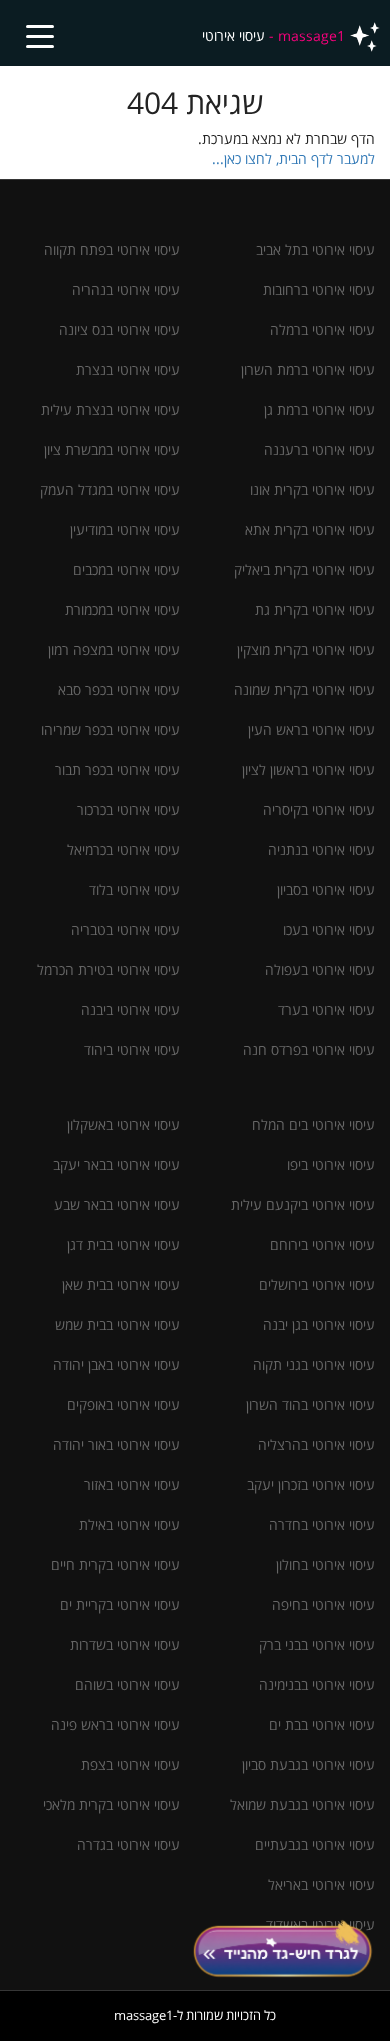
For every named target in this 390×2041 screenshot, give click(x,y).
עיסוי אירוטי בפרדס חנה (309, 1049)
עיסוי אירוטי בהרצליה (316, 1444)
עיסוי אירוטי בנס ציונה (119, 329)
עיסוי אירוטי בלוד (134, 889)
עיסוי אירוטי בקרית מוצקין (306, 649)
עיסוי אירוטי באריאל (321, 1884)
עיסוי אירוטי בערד (326, 1009)
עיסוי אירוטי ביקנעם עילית (303, 1204)
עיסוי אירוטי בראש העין (311, 729)
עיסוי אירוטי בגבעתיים (315, 1844)
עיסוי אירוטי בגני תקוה (314, 1364)
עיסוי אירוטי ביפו (331, 1164)
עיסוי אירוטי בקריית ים (120, 1604)
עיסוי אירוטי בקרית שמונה (304, 689)
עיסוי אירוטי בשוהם (127, 1684)
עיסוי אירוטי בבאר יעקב (116, 1164)
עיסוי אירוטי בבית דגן (123, 1244)
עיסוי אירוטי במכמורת (122, 609)
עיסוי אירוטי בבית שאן (121, 1284)
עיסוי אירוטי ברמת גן (319, 409)
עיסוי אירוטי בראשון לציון (308, 769)
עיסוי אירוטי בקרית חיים (115, 1564)
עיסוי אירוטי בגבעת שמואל (302, 1804)
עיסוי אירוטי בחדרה (322, 1524)
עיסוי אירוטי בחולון (325, 1564)
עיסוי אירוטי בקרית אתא (310, 529)
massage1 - (273, 35)
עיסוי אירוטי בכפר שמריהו (110, 729)
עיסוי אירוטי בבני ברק (317, 1644)
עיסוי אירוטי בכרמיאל (123, 849)
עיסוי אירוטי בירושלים (317, 1284)
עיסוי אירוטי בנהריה (126, 289)
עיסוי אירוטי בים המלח (313, 1124)
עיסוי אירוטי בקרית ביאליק (304, 569)
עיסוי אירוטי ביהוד (132, 1049)
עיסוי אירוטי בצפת (130, 1764)
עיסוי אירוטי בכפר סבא (119, 689)
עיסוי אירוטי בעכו (329, 929)
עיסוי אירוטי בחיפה (323, 1604)
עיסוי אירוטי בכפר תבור (117, 769)
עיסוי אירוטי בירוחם (322, 1244)
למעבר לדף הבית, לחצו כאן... (293, 158)
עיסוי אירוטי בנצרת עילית (110, 409)
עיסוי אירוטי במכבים (126, 569)
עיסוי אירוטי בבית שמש (117, 1324)
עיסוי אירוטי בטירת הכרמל (108, 969)
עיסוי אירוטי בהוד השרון (310, 1404)
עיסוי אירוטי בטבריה (125, 929)
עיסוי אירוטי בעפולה (320, 969)
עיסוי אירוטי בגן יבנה (319, 1324)
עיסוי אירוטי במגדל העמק (110, 489)
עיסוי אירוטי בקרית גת (315, 609)
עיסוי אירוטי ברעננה (319, 449)
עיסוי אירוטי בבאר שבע (117, 1204)
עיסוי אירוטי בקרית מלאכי (111, 1804)
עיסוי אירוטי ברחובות (319, 289)
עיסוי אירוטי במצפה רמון (114, 649)
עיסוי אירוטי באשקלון (123, 1124)
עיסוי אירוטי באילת (129, 1524)
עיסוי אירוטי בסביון (326, 889)
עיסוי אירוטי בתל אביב (315, 249)
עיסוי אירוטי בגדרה (128, 1844)
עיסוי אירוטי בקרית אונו (312, 489)
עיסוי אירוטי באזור (132, 1484)
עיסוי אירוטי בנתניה (321, 849)
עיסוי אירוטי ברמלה (322, 329)
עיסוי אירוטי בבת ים (322, 1724)
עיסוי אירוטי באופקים (123, 1404)
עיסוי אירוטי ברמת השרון (308, 369)
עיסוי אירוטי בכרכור (128, 809)
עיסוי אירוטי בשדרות (125, 1644)
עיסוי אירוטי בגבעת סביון (308, 1764)
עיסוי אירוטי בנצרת (128, 369)
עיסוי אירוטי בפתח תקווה (112, 249)
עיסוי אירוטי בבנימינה (317, 1684)
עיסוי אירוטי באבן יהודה (116, 1364)
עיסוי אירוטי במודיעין (125, 529)
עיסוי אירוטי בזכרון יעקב (311, 1484)
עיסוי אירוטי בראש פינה (115, 1724)
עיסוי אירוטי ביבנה (130, 1009)
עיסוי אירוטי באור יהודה (116, 1444)
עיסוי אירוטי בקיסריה (319, 809)
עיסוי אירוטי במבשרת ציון (112, 449)
